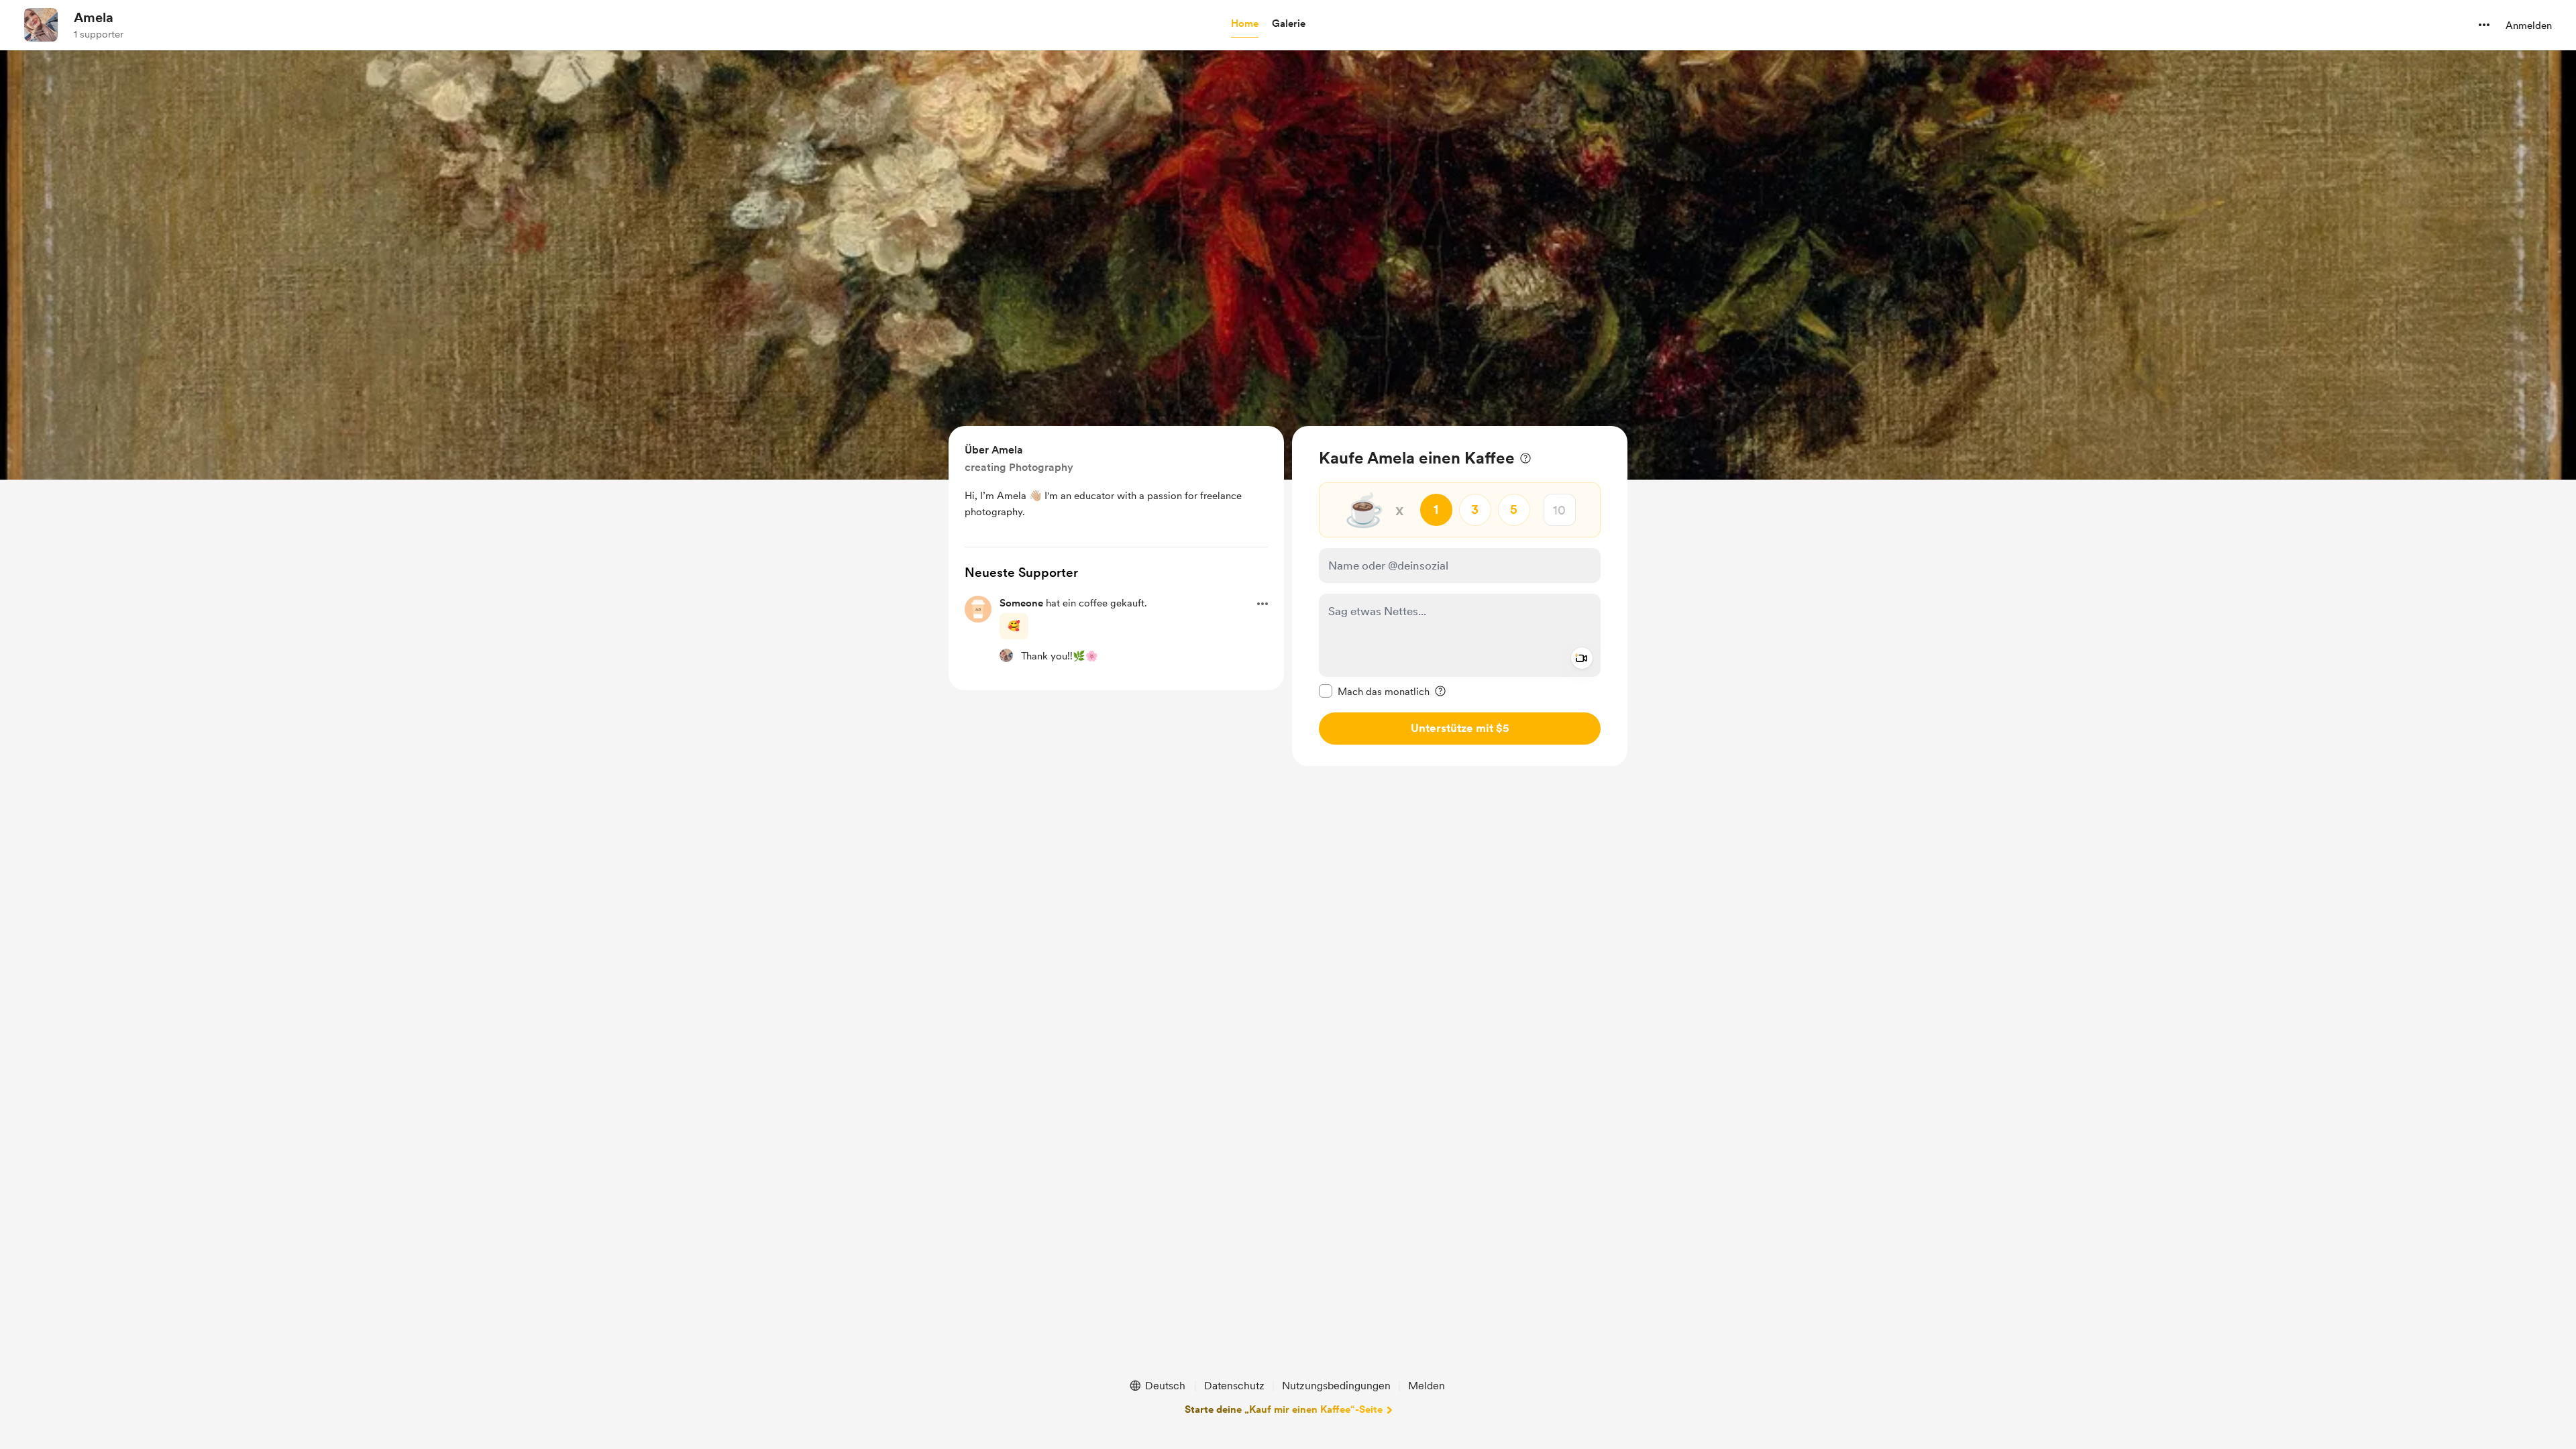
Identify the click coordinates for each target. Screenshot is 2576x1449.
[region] (1460, 596)
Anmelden (2529, 25)
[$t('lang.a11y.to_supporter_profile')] (1006, 655)
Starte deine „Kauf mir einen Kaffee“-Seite (1284, 1409)
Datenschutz (1234, 1386)
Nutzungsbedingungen (1336, 1386)
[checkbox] (1374, 691)
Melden (1427, 1386)
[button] (1245, 24)
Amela (94, 17)
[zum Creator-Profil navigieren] (41, 25)
